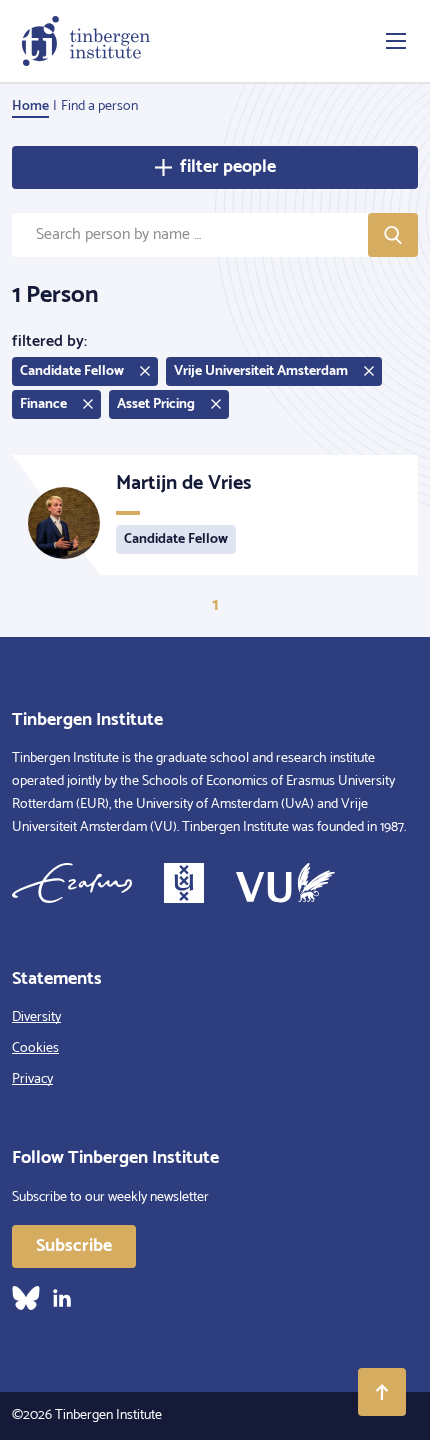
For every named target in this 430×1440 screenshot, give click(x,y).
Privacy (32, 1079)
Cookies (35, 1048)
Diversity (36, 1017)
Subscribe (74, 1246)
